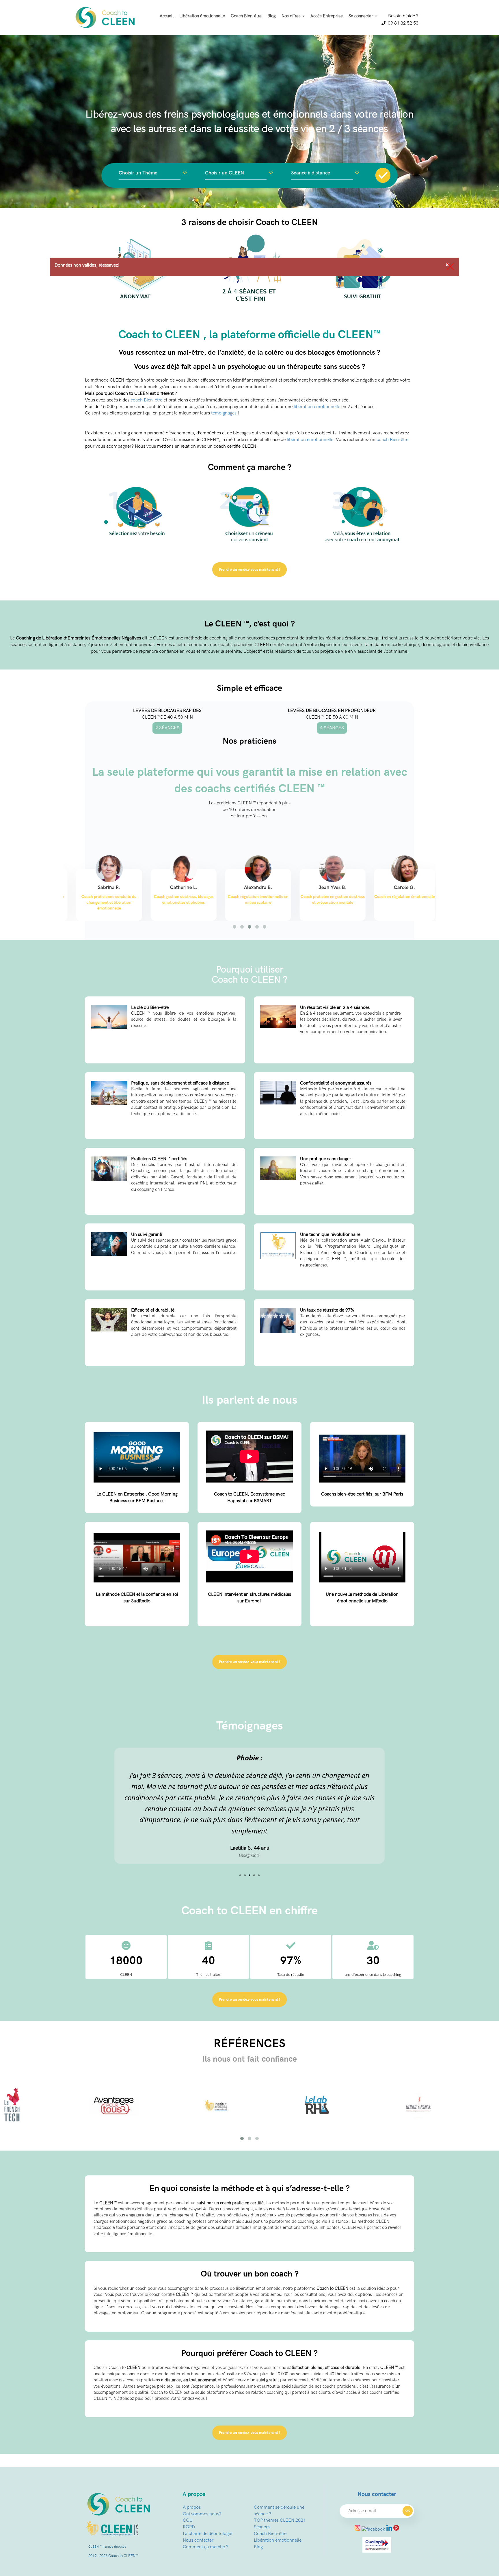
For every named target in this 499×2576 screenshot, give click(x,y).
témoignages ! (225, 413)
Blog (272, 16)
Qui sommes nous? (202, 2481)
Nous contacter (198, 2507)
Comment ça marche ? (206, 2514)
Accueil (167, 16)
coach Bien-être (146, 400)
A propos (192, 2474)
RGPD (189, 2494)
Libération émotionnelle (202, 16)
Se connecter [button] (361, 16)
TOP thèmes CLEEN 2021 (280, 2487)
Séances (262, 2494)
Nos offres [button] (292, 16)
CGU (188, 2487)
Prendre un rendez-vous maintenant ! (249, 570)
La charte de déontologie (207, 2500)
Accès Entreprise (327, 16)
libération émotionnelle (317, 407)
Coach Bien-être (246, 16)
